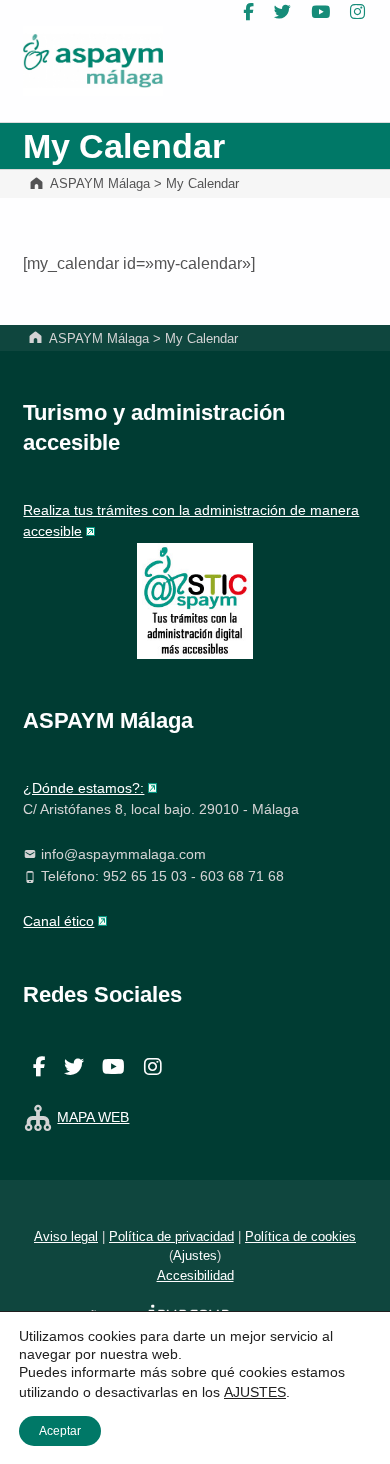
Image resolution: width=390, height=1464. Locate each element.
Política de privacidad (171, 1236)
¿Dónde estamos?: (83, 788)
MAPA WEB (93, 1117)
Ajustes (195, 1255)
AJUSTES (255, 1392)
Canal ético (58, 921)
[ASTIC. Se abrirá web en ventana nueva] (195, 600)
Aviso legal (66, 1236)
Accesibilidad (195, 1275)
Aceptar (60, 1431)
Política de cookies (300, 1236)
